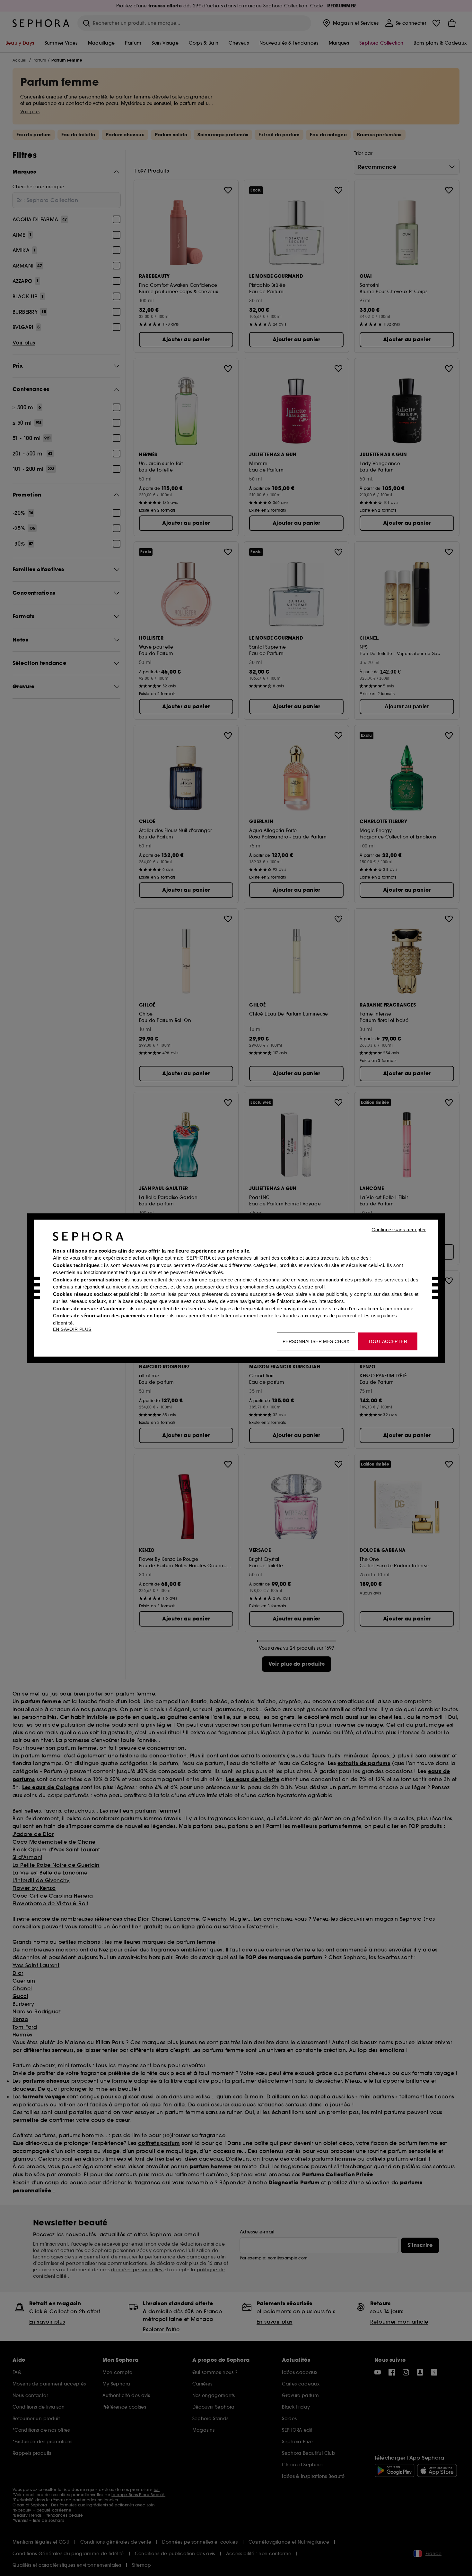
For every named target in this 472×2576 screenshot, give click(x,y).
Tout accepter (388, 1341)
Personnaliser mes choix (316, 1341)
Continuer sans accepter (399, 1229)
